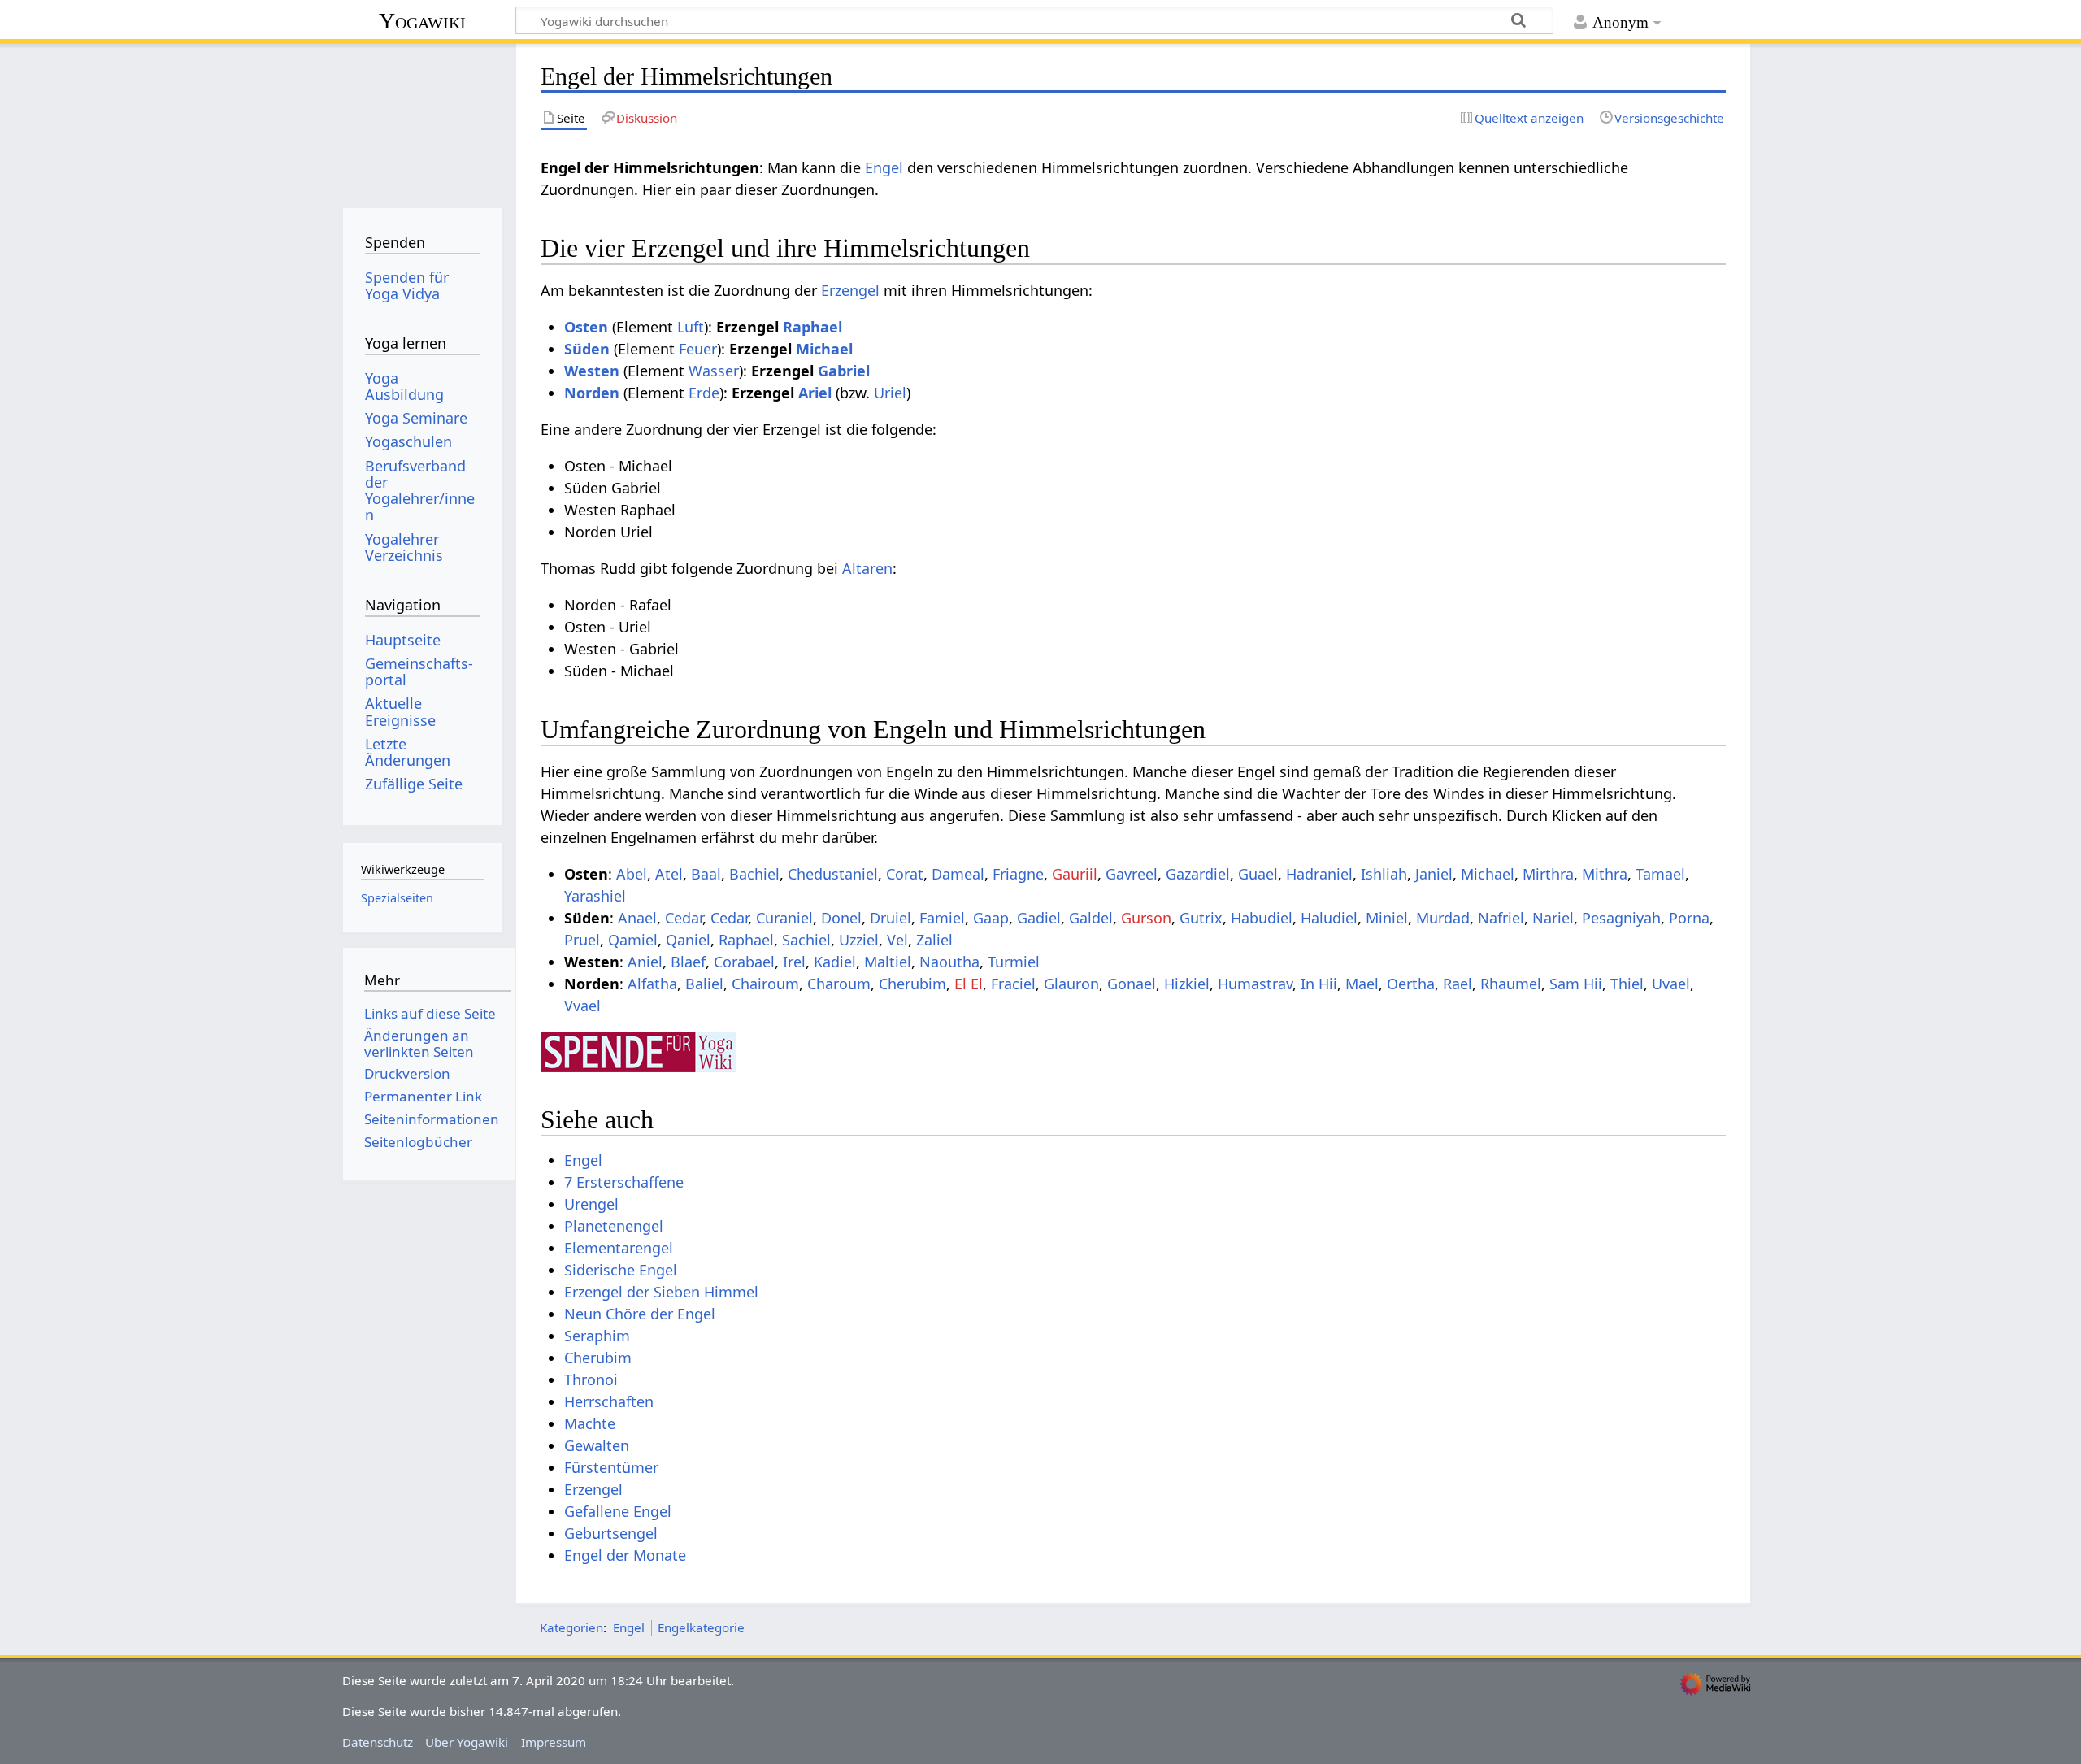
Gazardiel (1198, 874)
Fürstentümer (611, 1467)
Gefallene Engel (618, 1511)
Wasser (714, 371)
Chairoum (765, 984)
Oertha (1411, 984)
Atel (669, 874)
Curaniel (784, 918)
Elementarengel (619, 1248)
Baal (706, 874)
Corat (905, 874)
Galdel (1091, 918)
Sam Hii (1576, 984)
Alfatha (652, 984)
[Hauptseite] (422, 120)
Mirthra (1548, 874)
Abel (632, 874)
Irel (794, 962)
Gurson (1146, 918)
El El (969, 984)
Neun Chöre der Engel (640, 1314)
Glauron (1071, 984)
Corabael (744, 962)
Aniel (645, 962)
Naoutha (949, 962)
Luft (691, 327)
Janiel (1434, 874)
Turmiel (1014, 962)
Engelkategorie (701, 1627)
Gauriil (1075, 874)
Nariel (1553, 918)
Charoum (839, 984)
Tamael (1660, 874)
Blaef (688, 962)
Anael (637, 918)
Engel (884, 167)
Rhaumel (1511, 984)
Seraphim (597, 1336)
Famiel (942, 918)
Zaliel (934, 940)
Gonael (1132, 984)
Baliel (704, 984)
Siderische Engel (621, 1270)
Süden (587, 349)
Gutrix (1201, 918)
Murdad (1443, 918)
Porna (1689, 918)
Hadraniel (1319, 874)
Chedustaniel (833, 874)
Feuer (698, 349)
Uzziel (859, 940)
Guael (1258, 874)
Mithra (1605, 874)
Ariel (815, 393)
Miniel (1387, 918)
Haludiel (1329, 918)
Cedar (684, 918)
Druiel (891, 918)
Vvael (582, 1006)
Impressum (554, 1742)
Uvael (1671, 984)
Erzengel (850, 290)
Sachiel (806, 940)
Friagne (1018, 874)
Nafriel (1501, 918)
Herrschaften (609, 1401)
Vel (897, 940)
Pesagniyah (1621, 918)
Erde (704, 393)
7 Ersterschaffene (624, 1182)
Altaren (867, 568)
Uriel (890, 393)
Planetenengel (614, 1226)
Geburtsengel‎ (611, 1533)
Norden (592, 393)
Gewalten (597, 1445)
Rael (1458, 984)
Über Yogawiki (467, 1742)
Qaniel (688, 940)
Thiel (1627, 984)
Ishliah (1384, 874)
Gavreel (1132, 874)
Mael (1362, 984)
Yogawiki (422, 21)
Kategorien (571, 1627)
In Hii (1319, 984)
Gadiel (1039, 918)
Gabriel (844, 371)
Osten (586, 327)
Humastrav (1255, 984)
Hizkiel (1187, 984)
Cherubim (912, 984)
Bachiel (754, 874)
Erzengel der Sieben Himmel (661, 1292)
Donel (841, 918)
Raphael (812, 327)
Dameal (958, 874)
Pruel (582, 940)
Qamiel (633, 940)
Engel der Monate (625, 1555)
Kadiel (835, 962)
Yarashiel (595, 896)
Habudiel (1262, 918)
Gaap (991, 918)
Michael (824, 349)
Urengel (591, 1204)
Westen (592, 371)
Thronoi (591, 1379)
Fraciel (1013, 984)
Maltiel (888, 962)
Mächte (590, 1423)
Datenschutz (378, 1742)
